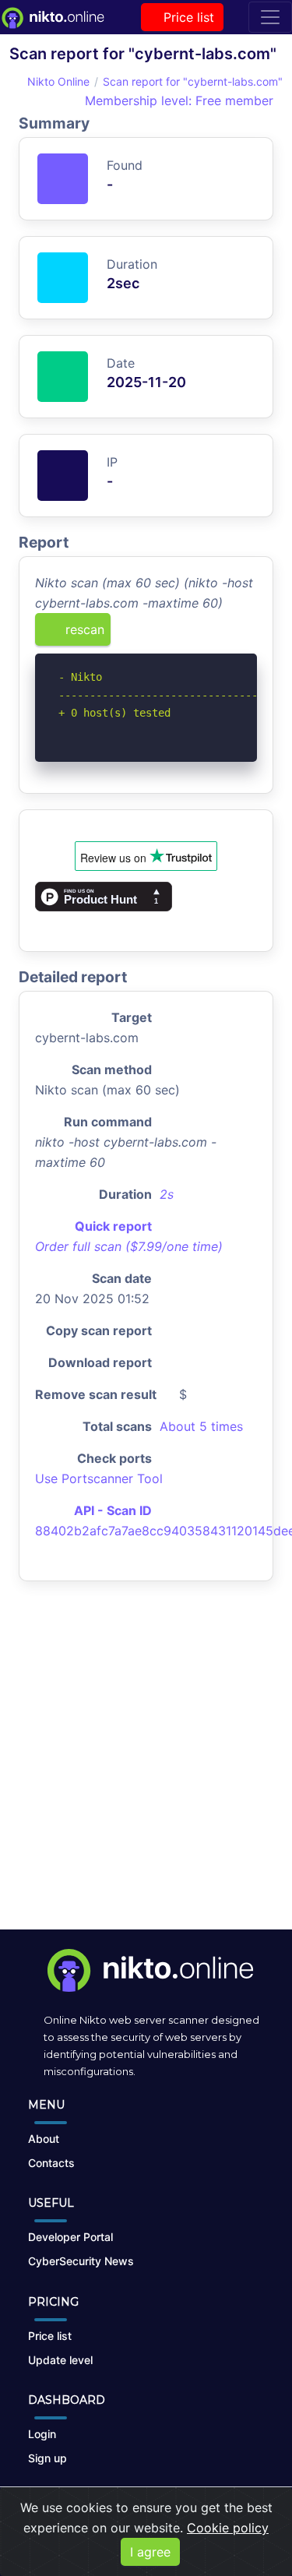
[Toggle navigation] (270, 17)
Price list (187, 17)
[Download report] (222, 635)
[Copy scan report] (196, 635)
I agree (150, 2552)
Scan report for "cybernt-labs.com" (193, 81)
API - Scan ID (113, 1510)
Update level (60, 2360)
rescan (83, 629)
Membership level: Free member (177, 100)
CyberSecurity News (81, 2261)
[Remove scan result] (247, 635)
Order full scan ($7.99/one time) (129, 1246)
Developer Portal (70, 2237)
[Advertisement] (146, 1768)
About (44, 2139)
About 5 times (201, 1426)
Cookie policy (228, 2528)
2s (167, 1194)
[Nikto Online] (52, 17)
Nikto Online (58, 81)
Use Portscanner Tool (99, 1478)
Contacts (51, 2163)
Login (42, 2434)
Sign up (47, 2458)
